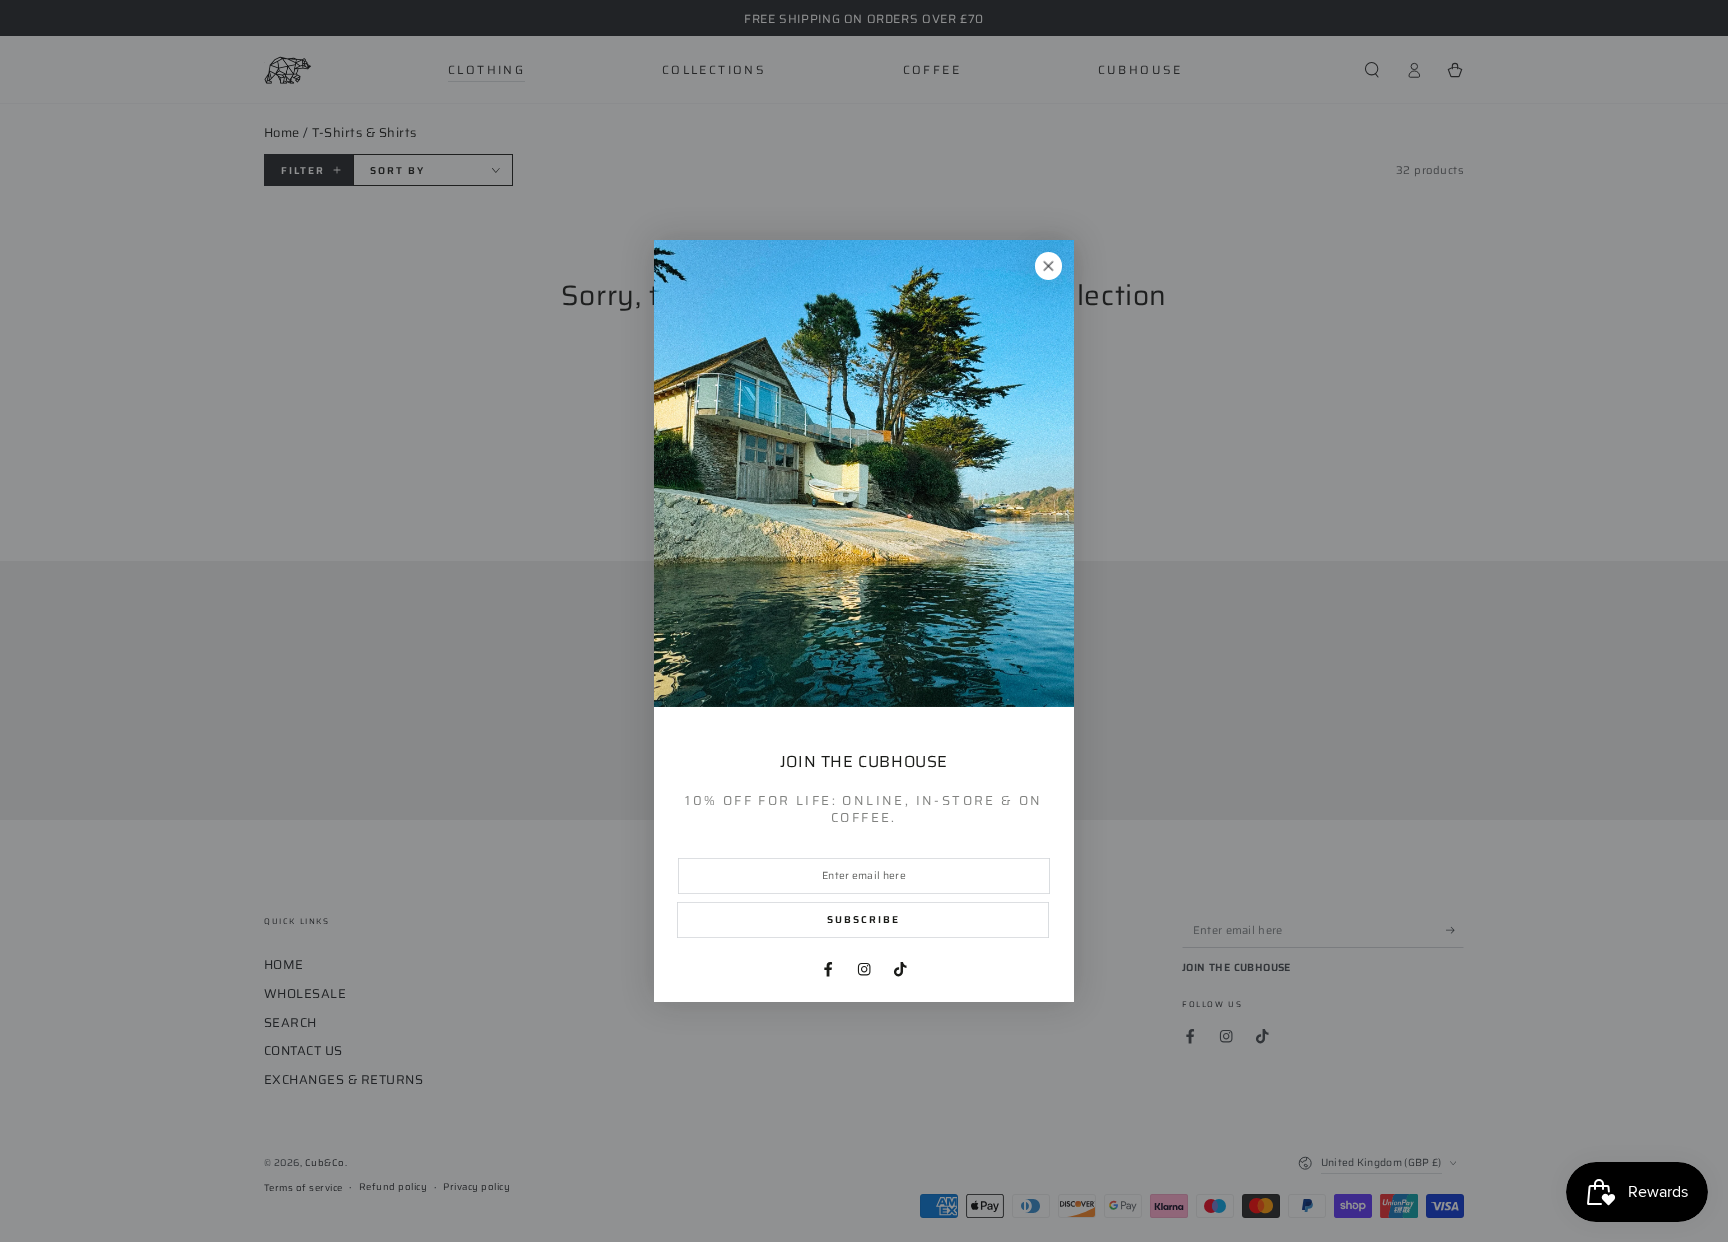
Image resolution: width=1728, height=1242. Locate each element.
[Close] (1048, 265)
